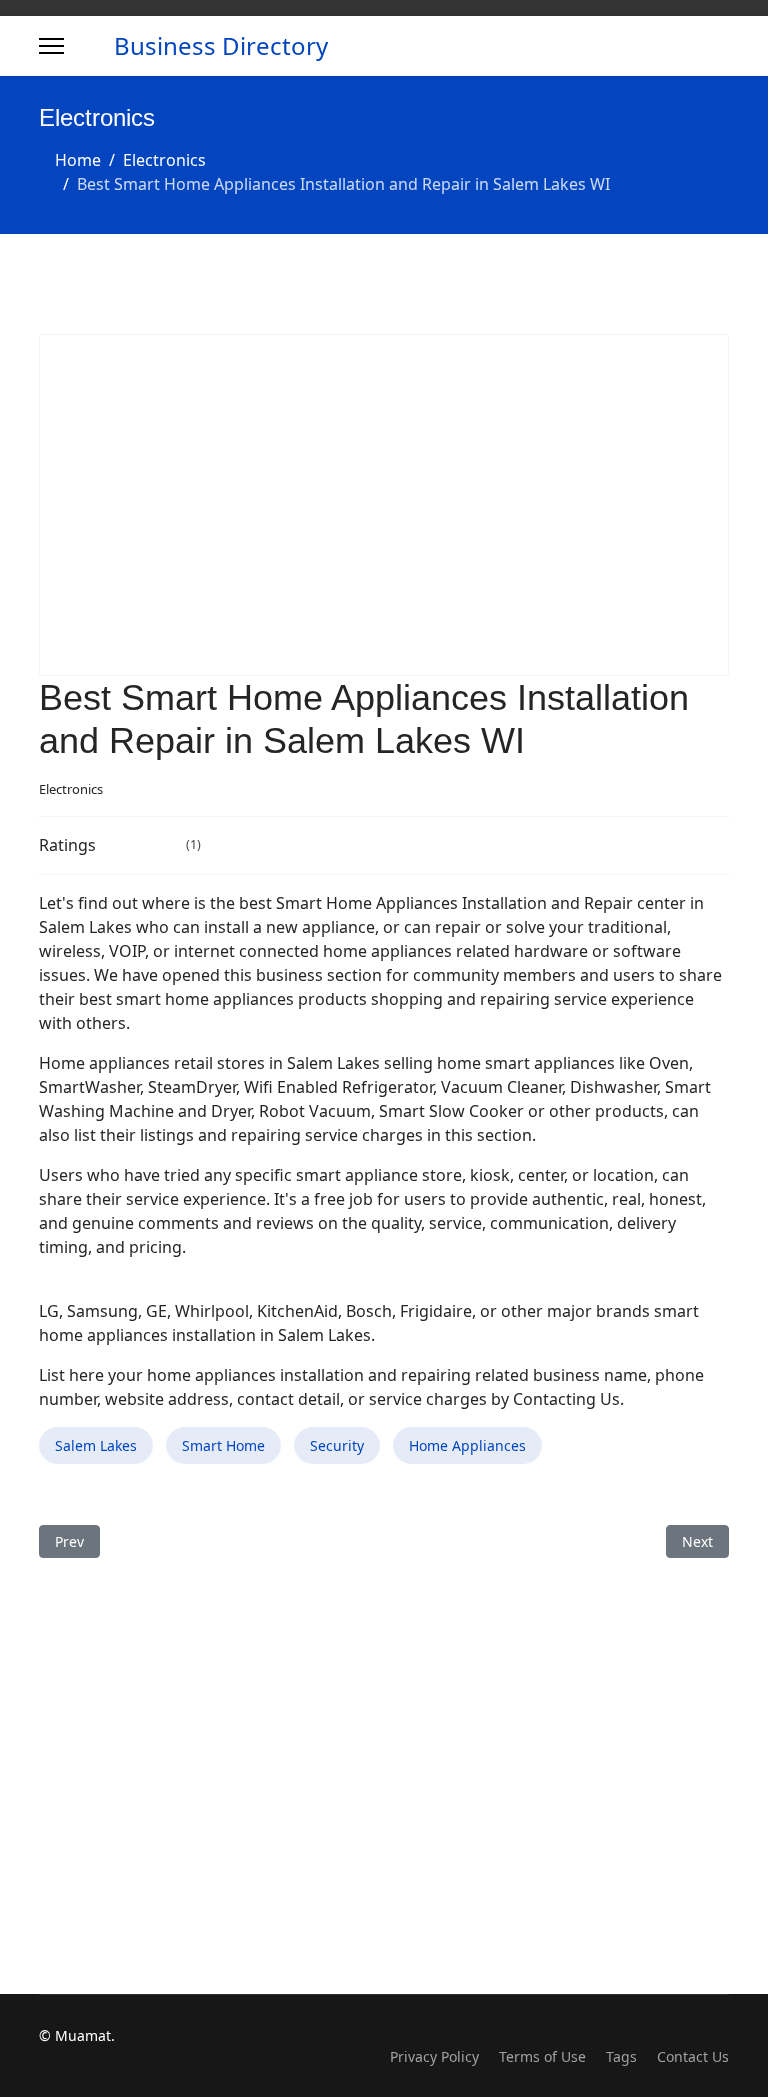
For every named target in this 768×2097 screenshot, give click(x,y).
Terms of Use (542, 2056)
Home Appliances (467, 1445)
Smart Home (223, 1445)
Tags (621, 2056)
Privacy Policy (434, 2056)
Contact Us (693, 2056)
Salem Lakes (96, 1445)
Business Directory (221, 46)
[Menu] (51, 46)
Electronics (71, 789)
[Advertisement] (384, 505)
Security (337, 1445)
